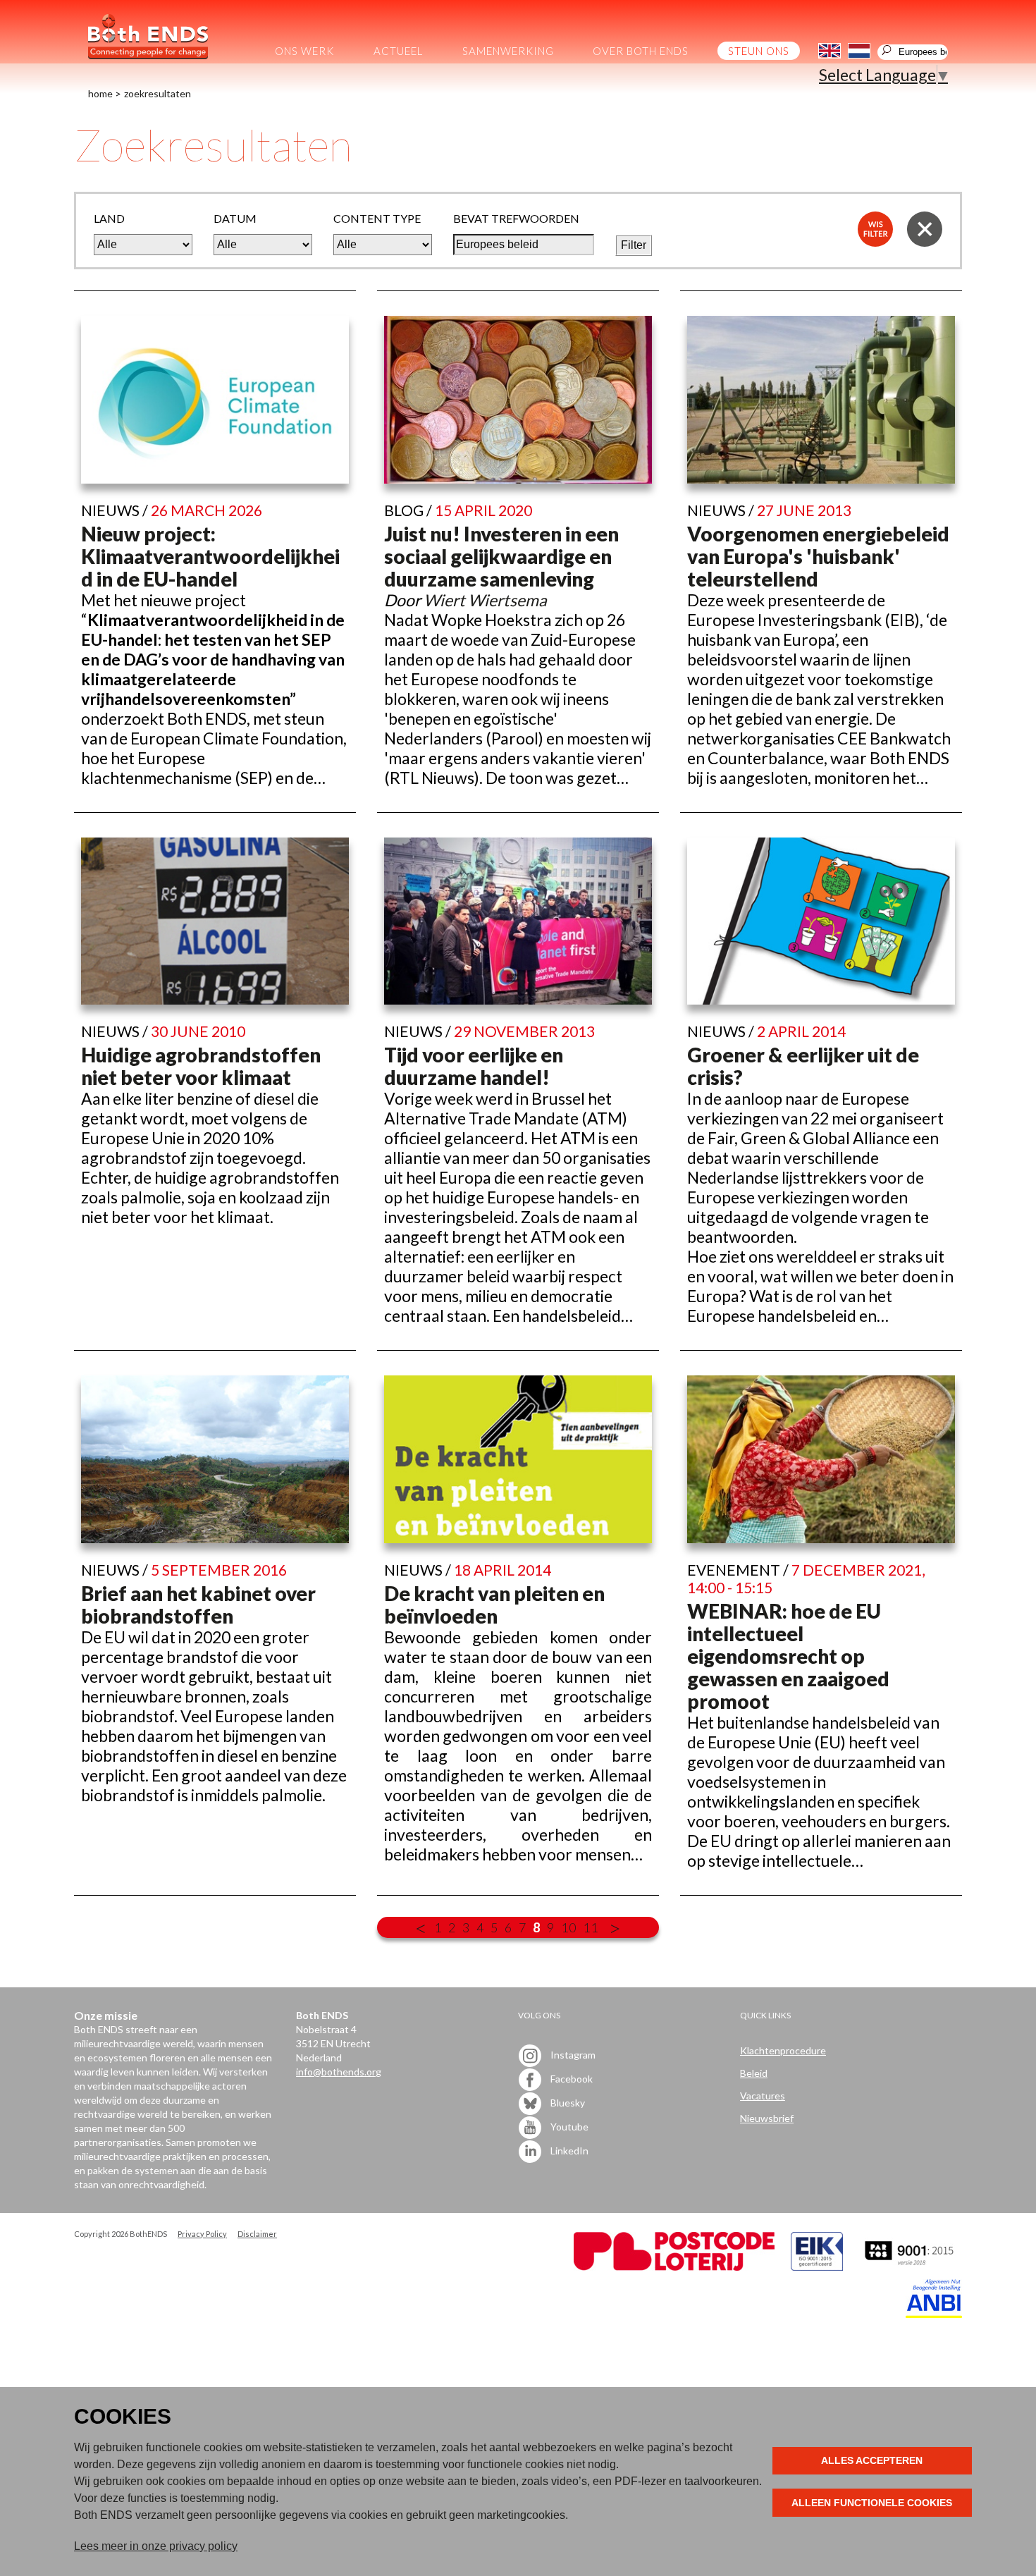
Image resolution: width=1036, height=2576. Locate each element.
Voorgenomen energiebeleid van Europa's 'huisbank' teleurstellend (818, 556)
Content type (377, 218)
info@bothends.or (336, 2072)
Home (100, 93)
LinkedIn (568, 2150)
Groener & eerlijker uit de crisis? (803, 1066)
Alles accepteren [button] (872, 2460)
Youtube (568, 2126)
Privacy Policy (202, 2234)
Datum (235, 218)
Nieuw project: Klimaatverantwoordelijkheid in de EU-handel (210, 556)
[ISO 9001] (817, 2267)
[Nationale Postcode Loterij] (674, 2267)
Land (109, 218)
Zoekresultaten (158, 93)
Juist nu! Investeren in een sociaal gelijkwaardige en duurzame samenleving (501, 556)
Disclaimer (257, 2234)
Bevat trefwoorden (516, 218)
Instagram (572, 2054)
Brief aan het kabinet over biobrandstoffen (198, 1605)
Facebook (571, 2078)
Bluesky (567, 2102)
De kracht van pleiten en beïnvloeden (494, 1605)
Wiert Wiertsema (485, 600)
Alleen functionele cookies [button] (872, 2503)
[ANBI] (934, 2314)
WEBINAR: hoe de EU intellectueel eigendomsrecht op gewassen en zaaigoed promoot (788, 1656)
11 (591, 1927)
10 (569, 1927)
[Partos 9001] (911, 2267)
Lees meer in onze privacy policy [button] (156, 2546)
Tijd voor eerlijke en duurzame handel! (474, 1066)
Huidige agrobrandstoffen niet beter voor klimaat (201, 1066)
